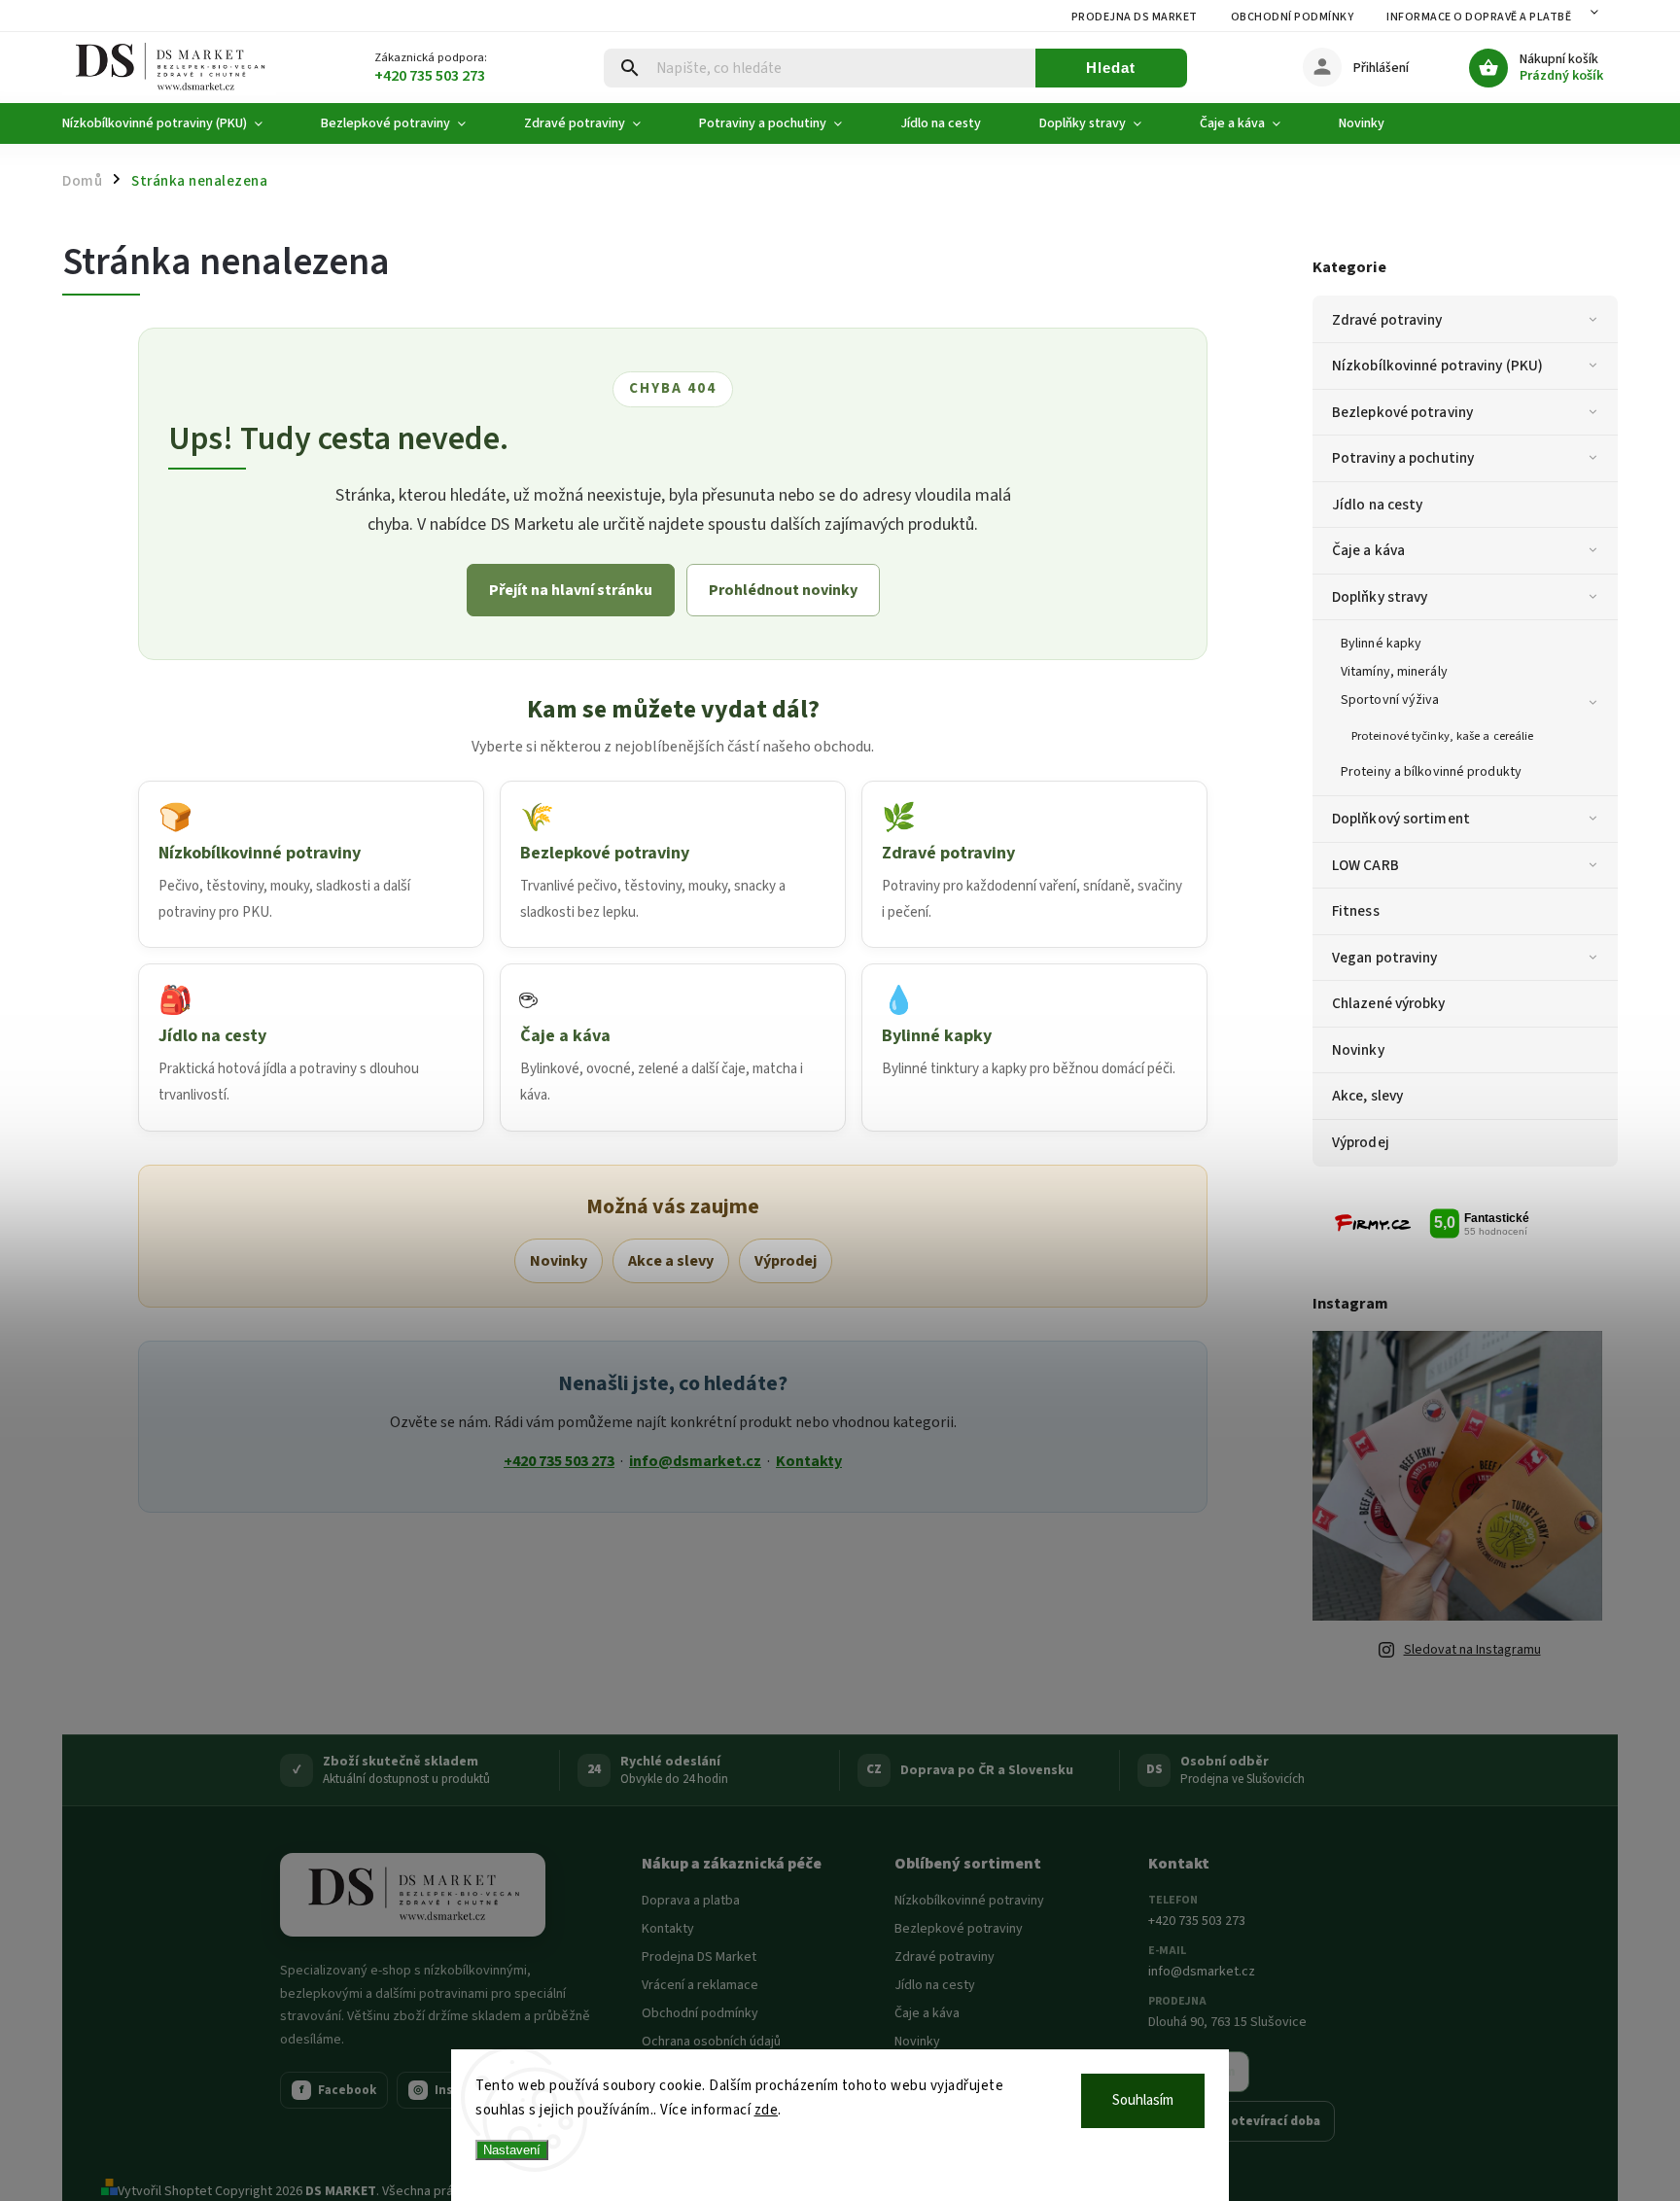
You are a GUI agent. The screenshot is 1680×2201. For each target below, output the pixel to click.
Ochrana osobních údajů (711, 2042)
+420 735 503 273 (559, 1461)
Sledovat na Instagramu (1472, 1650)
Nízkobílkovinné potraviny (969, 1901)
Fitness (1356, 911)
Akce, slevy (1367, 1096)
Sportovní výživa (1390, 700)
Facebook (338, 2090)
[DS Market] (413, 1895)
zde (767, 2110)
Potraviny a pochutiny (1403, 458)
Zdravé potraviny (1387, 320)
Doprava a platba (691, 1901)
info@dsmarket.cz (695, 1461)
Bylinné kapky (1381, 644)
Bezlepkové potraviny (1402, 412)
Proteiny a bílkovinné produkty (1431, 772)
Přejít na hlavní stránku (571, 590)
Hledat (1111, 68)
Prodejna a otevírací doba (1242, 2121)
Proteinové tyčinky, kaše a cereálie (1443, 736)
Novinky (1358, 1050)
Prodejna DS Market (1135, 17)
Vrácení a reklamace (700, 1985)
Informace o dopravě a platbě (1479, 17)
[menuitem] (177, 123)
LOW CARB (1365, 865)
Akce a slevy (671, 1261)
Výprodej (1361, 1142)
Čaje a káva (1368, 550)
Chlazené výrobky (1389, 1003)
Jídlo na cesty (1377, 505)
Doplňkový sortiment (1401, 819)
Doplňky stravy (1380, 597)
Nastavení (512, 2150)
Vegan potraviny (1385, 958)
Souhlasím (1143, 2100)
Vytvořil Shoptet (165, 2191)
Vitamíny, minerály (1394, 672)
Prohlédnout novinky (783, 590)
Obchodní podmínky (1293, 17)
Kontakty (809, 1461)
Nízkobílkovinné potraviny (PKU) (1437, 366)
